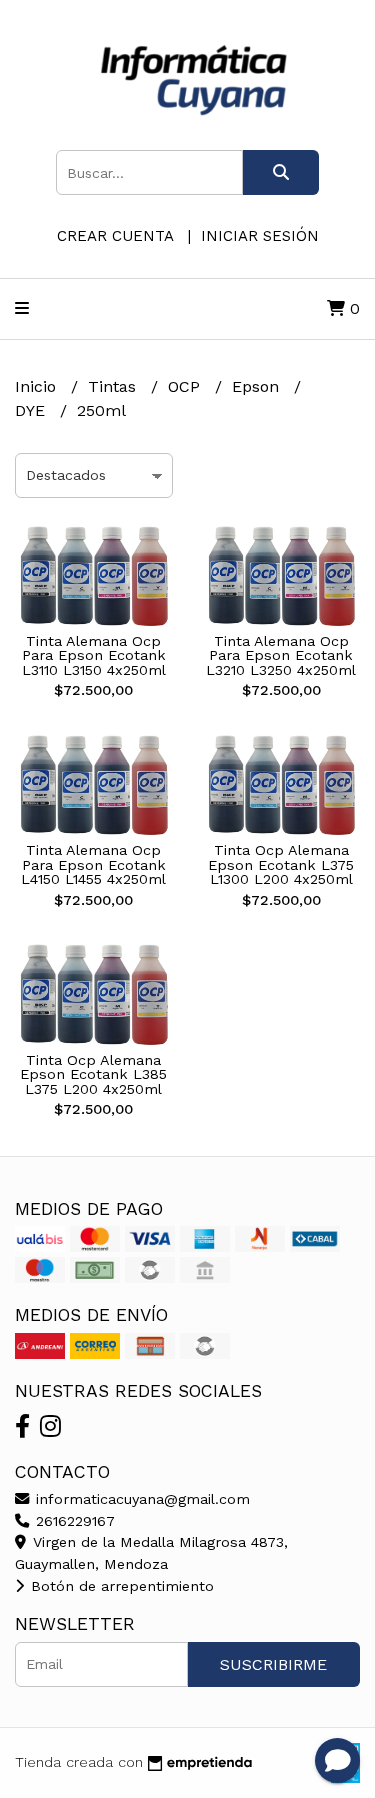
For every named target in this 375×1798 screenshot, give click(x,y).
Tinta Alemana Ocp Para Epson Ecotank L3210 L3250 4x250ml (281, 655)
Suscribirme (273, 1664)
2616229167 (73, 1521)
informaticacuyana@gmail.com (140, 1499)
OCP (186, 386)
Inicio (38, 386)
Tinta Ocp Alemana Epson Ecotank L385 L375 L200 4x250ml (93, 1074)
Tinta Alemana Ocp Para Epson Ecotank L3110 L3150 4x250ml (94, 655)
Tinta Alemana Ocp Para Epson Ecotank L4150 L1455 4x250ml (93, 864)
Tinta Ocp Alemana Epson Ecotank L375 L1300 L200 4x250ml (281, 864)
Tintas (114, 386)
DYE (32, 410)
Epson (258, 386)
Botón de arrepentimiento (120, 1586)
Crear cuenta (115, 236)
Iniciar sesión (260, 236)
